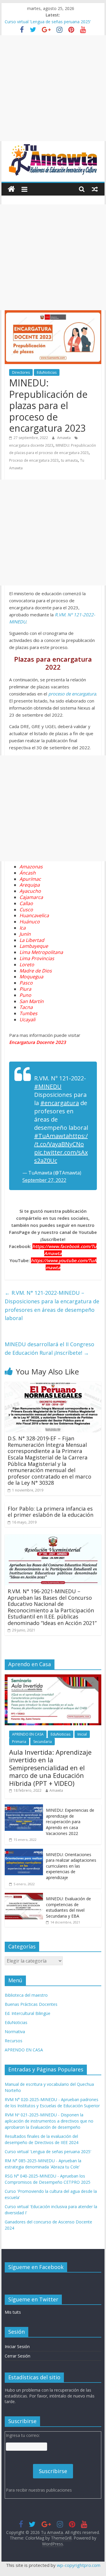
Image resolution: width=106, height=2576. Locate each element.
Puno (25, 995)
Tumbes (28, 1013)
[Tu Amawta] (11, 189)
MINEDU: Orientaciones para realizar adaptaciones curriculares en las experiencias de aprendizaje (71, 1866)
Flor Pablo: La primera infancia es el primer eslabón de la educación (50, 1512)
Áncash (28, 873)
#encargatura (60, 1103)
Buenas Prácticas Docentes (31, 2004)
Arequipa (30, 885)
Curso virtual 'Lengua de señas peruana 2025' (48, 2152)
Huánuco (30, 922)
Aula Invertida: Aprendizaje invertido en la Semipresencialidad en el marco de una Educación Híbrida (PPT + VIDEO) (50, 1768)
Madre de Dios (36, 971)
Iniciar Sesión (17, 2346)
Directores (21, 372)
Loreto (27, 965)
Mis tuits (13, 2312)
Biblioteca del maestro (26, 1995)
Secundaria (43, 1742)
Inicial (82, 1734)
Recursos (14, 2041)
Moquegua (31, 977)
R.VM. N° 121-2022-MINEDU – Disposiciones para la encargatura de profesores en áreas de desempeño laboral (52, 1305)
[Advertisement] (53, 88)
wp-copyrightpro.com (79, 2565)
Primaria (19, 1742)
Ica (23, 928)
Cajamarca (31, 897)
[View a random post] (95, 189)
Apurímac (30, 879)
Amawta (64, 438)
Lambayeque (34, 946)
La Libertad (32, 940)
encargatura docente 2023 (31, 445)
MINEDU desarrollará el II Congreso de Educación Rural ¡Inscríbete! (49, 1348)
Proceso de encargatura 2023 (34, 460)
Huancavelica (34, 915)
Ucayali (27, 1020)
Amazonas (31, 867)
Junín (25, 934)
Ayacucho (30, 891)
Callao (26, 903)
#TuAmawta (52, 1136)
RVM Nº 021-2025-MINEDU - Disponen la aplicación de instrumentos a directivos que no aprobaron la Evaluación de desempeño (49, 2121)
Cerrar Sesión (18, 2356)
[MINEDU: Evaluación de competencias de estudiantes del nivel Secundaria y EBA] (24, 1896)
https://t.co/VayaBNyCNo (61, 1140)
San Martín (32, 1001)
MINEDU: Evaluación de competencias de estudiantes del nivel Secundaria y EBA (68, 1907)
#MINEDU (48, 1086)
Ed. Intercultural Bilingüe (28, 2013)
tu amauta (69, 460)
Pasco (26, 983)
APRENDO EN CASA (28, 1734)
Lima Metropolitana (41, 952)
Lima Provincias (37, 958)
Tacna (26, 1007)
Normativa (15, 2032)
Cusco (26, 910)
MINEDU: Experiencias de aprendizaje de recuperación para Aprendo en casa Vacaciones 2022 (70, 1822)
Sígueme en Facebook (36, 2267)
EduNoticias (47, 372)
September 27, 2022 (44, 1180)
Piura (25, 989)
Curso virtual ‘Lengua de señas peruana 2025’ (48, 22)
